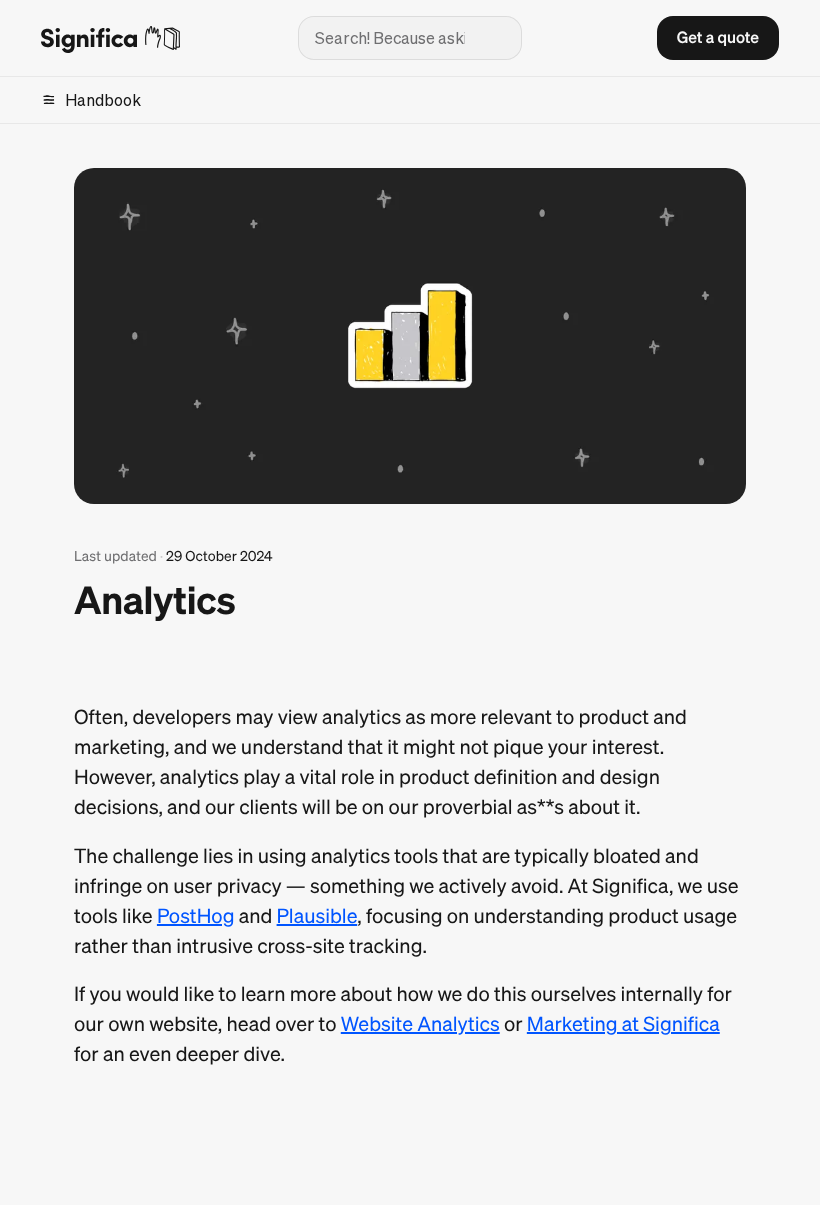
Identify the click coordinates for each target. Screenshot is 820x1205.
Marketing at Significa (623, 1023)
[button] (718, 38)
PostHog (196, 915)
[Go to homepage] (153, 38)
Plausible (317, 915)
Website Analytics (420, 1023)
